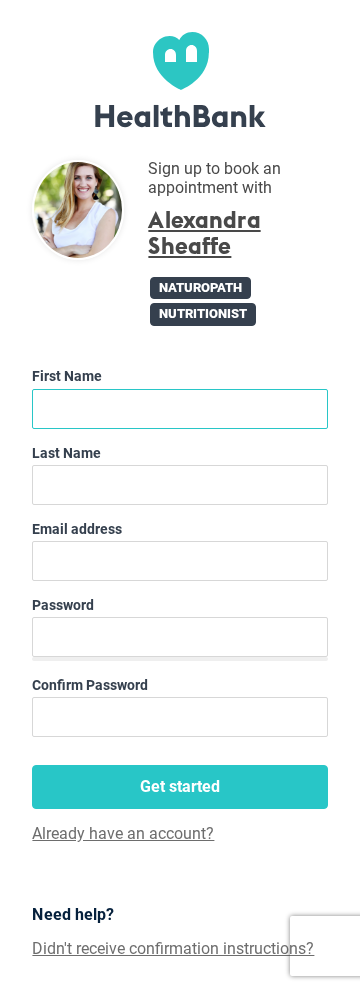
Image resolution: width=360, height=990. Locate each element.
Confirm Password (90, 685)
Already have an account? (123, 834)
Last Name (66, 453)
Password (63, 605)
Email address (77, 529)
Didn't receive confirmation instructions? (173, 949)
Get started (180, 786)
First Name (67, 376)
